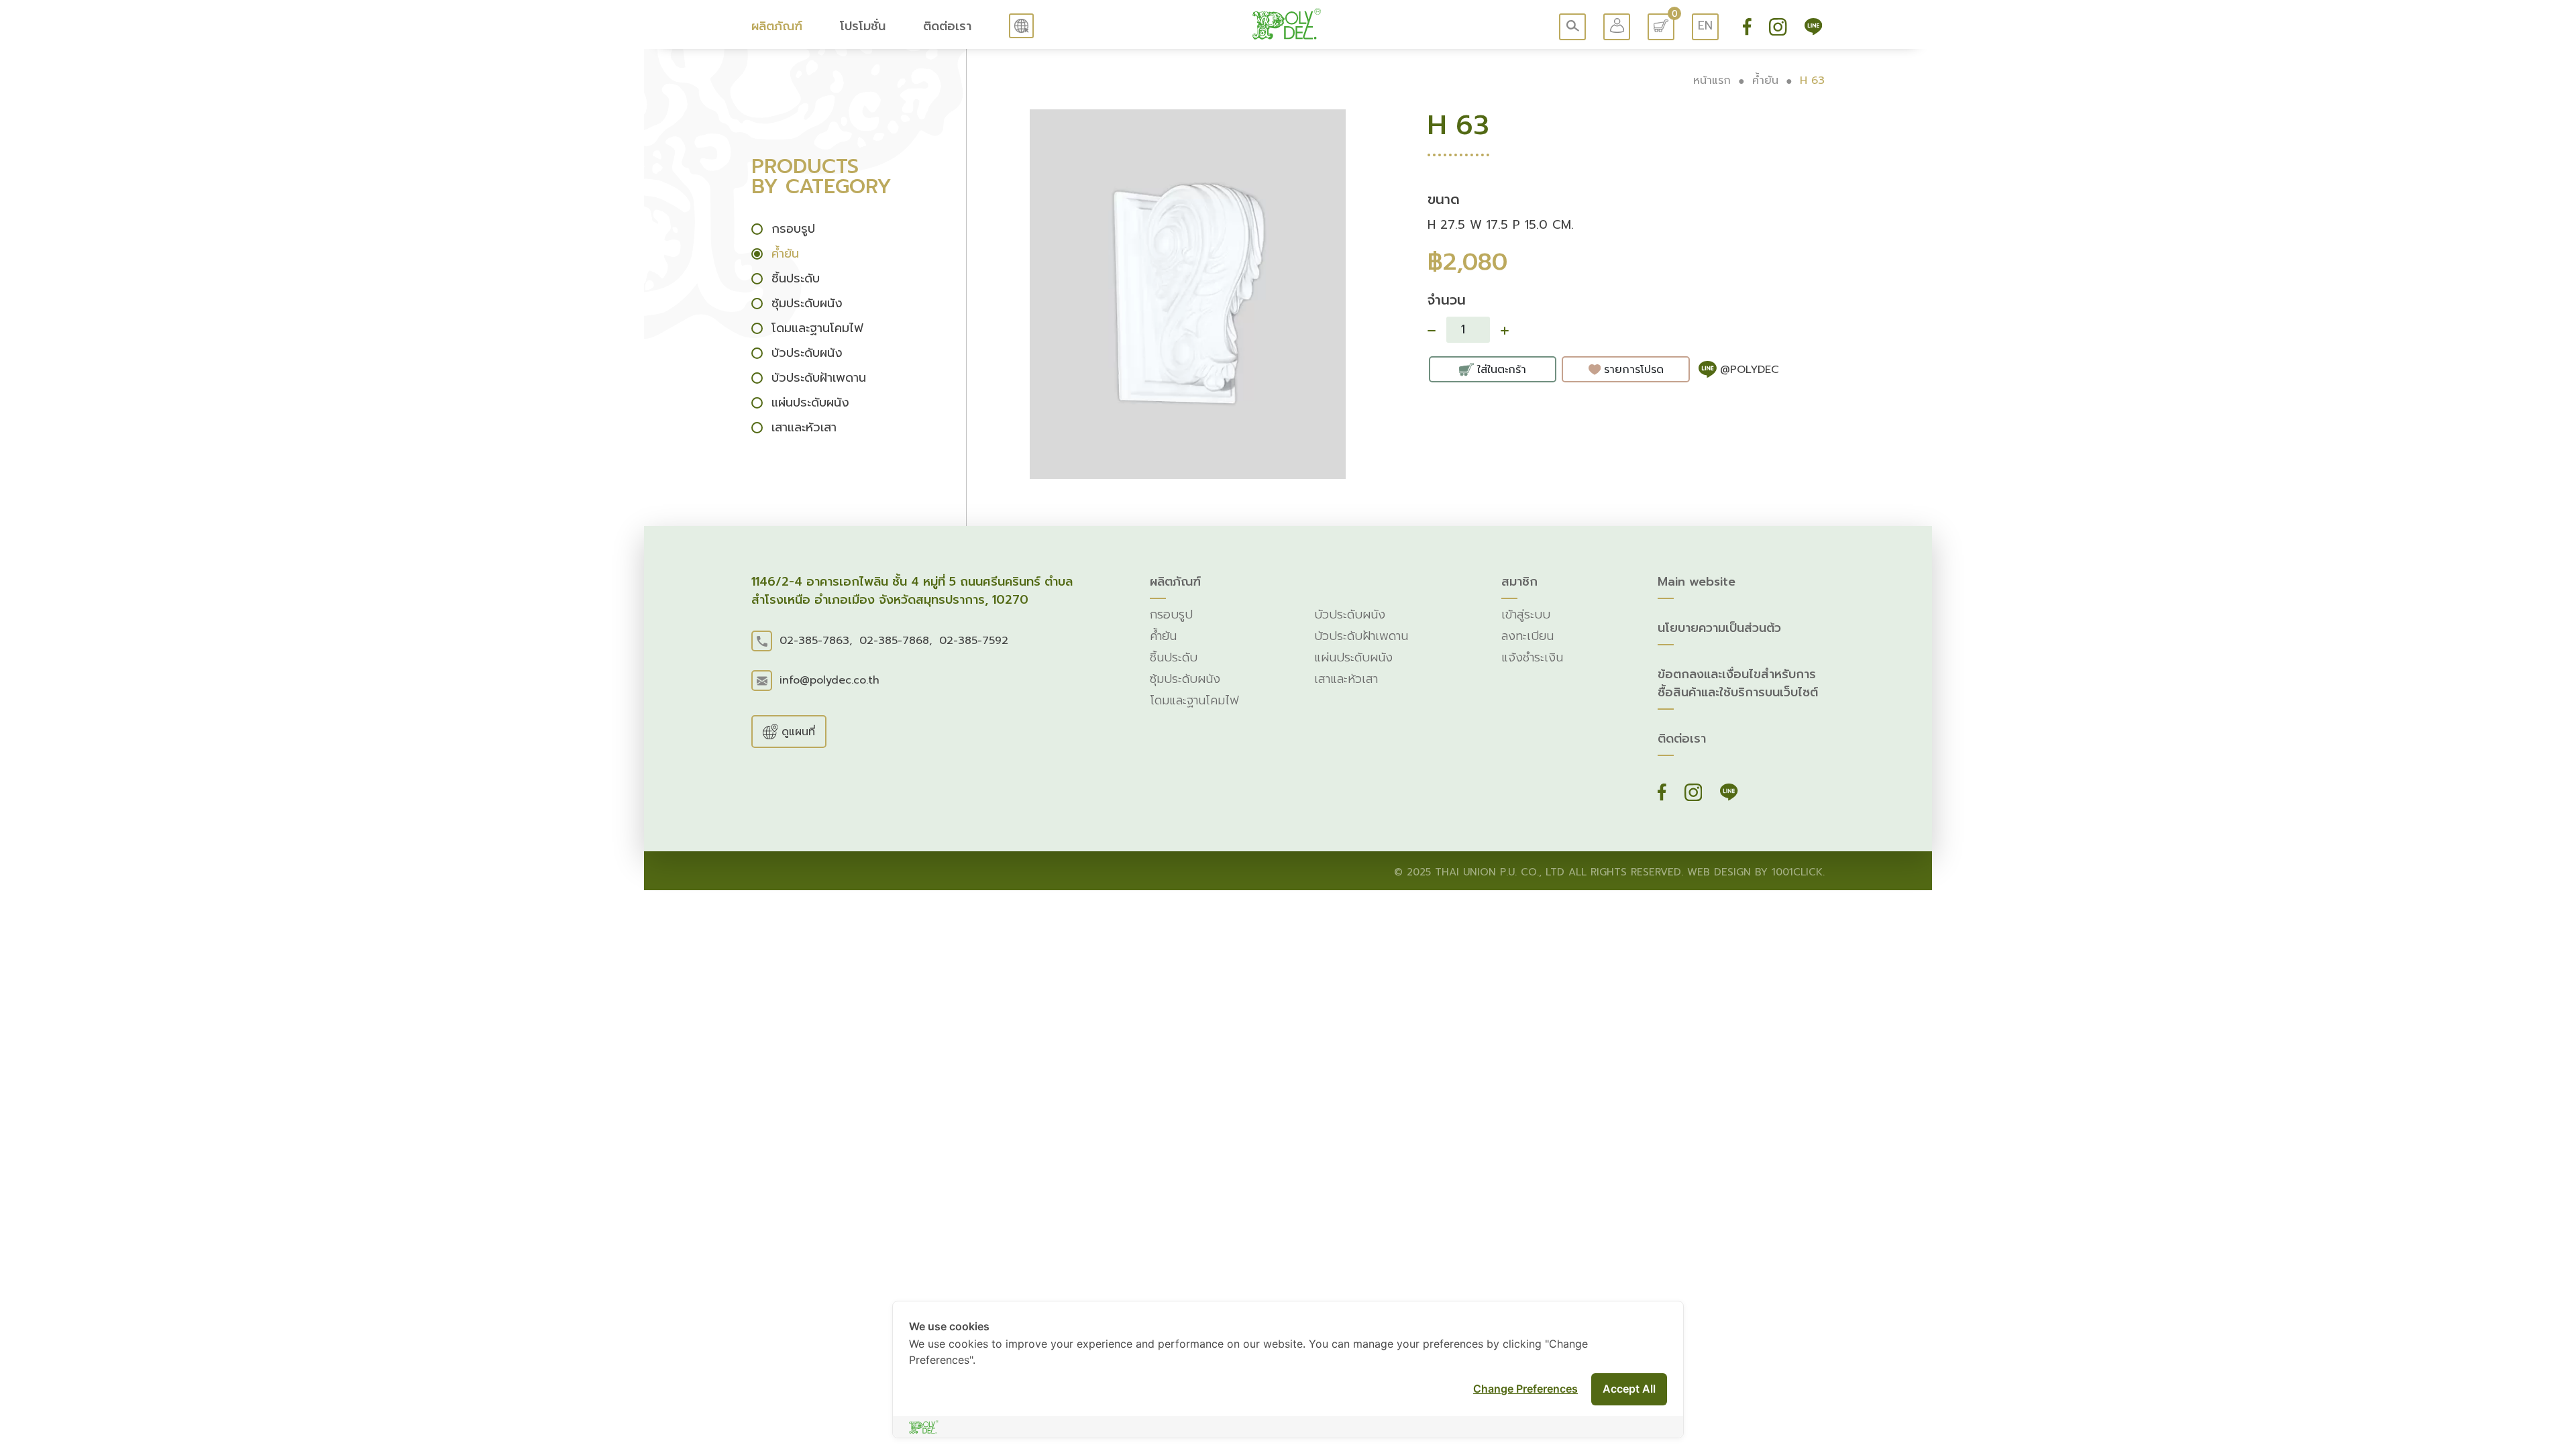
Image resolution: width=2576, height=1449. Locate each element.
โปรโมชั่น (863, 26)
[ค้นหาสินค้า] (1572, 27)
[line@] (1813, 26)
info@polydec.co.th (829, 680)
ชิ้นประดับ (1174, 658)
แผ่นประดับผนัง (1353, 658)
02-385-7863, (816, 641)
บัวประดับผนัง (1350, 615)
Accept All (1629, 1389)
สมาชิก (1519, 582)
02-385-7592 (974, 641)
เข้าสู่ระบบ (1526, 615)
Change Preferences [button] (1525, 1389)
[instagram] (1780, 26)
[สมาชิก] (1617, 27)
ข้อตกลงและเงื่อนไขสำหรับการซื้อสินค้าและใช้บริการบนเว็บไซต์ (1738, 684)
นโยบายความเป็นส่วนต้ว (1719, 628)
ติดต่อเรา (947, 26)
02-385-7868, (896, 641)
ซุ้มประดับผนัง (1185, 679)
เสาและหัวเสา (1346, 679)
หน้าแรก (1712, 80)
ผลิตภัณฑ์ (777, 26)
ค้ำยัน (1765, 80)
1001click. (1798, 872)
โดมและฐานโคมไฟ (1194, 701)
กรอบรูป (1171, 615)
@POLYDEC (1750, 370)
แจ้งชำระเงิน (1532, 658)
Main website (1697, 582)
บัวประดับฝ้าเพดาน (1361, 636)
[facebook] (1749, 26)
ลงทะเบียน (1527, 636)
